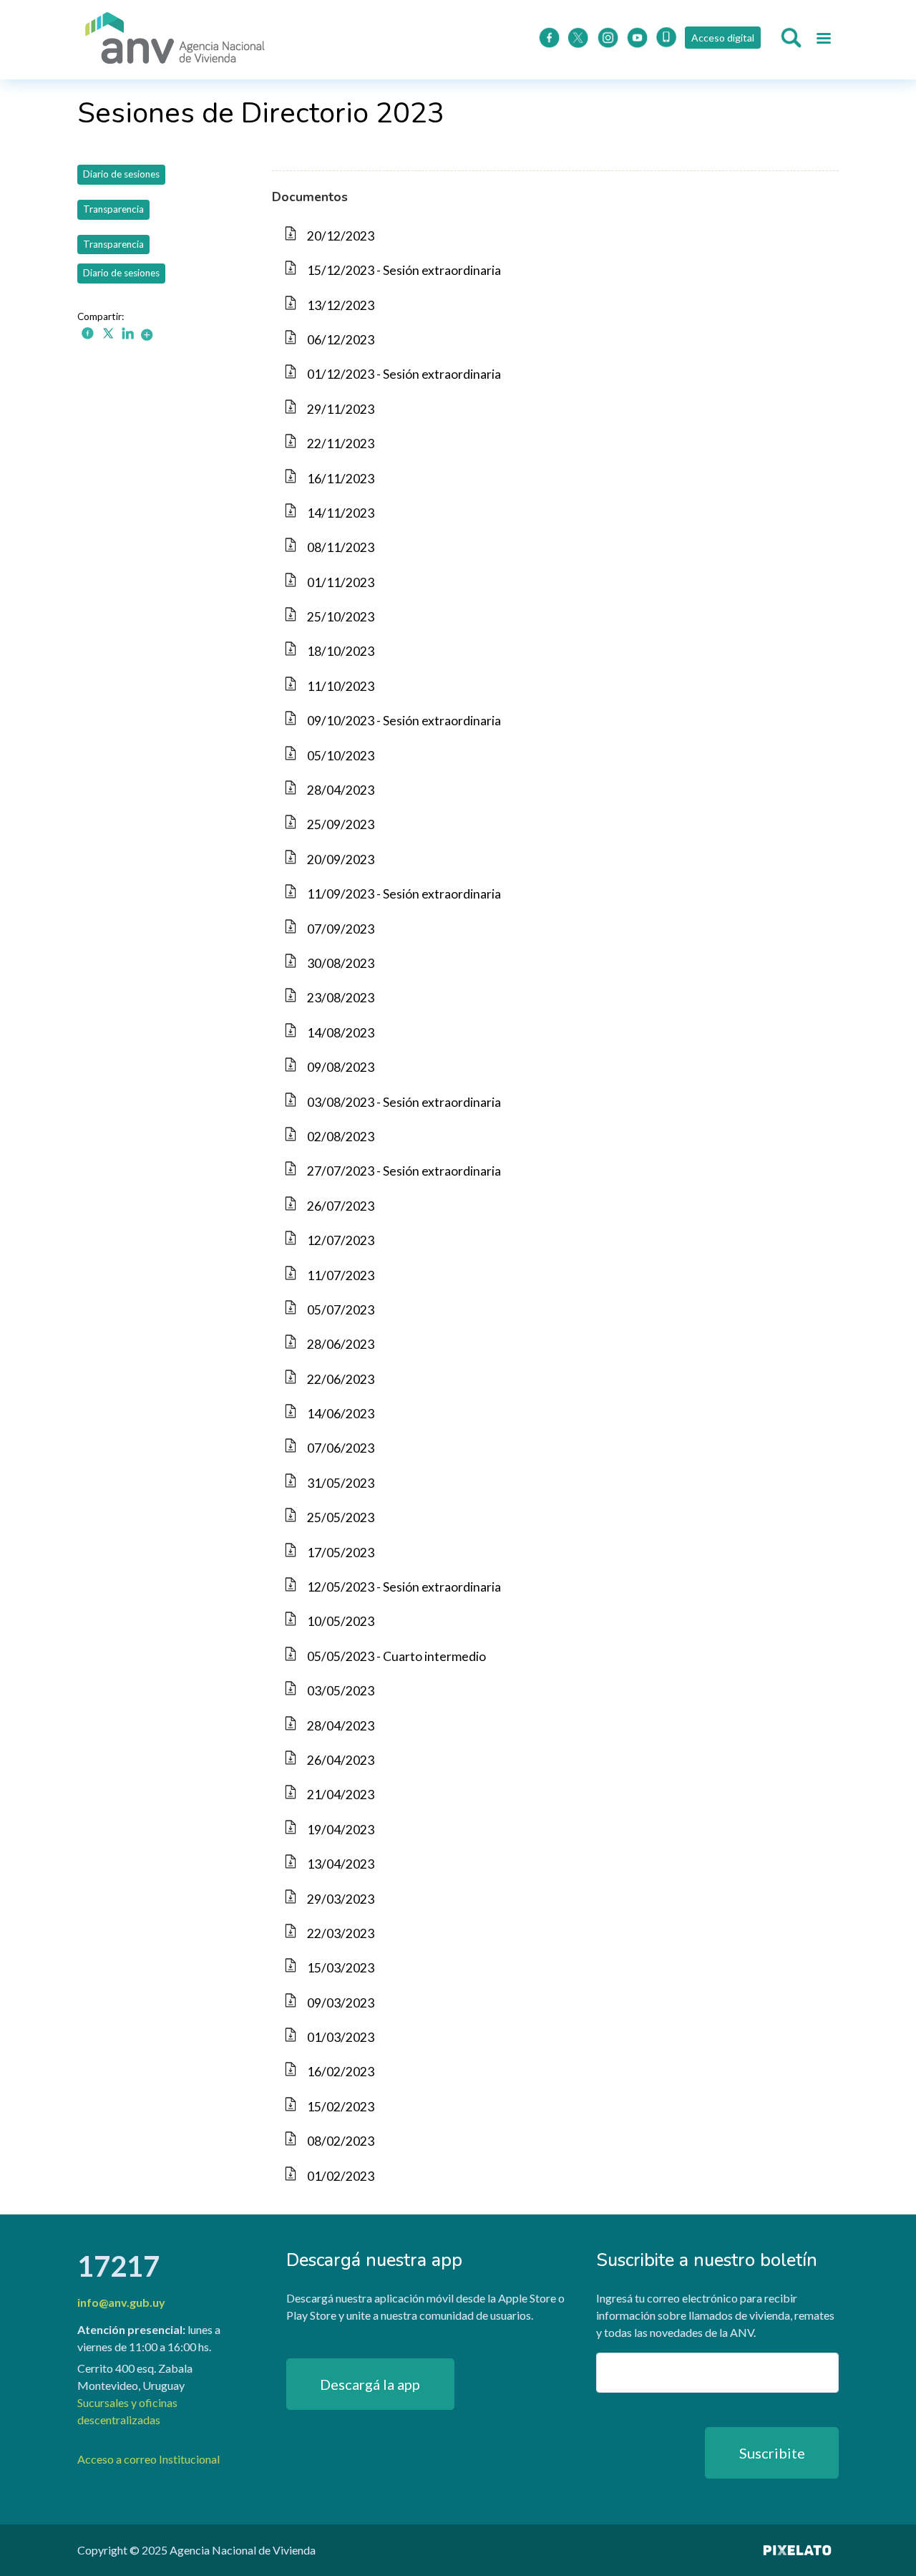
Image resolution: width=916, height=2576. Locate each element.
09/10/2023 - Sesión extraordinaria (404, 721)
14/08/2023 (341, 1033)
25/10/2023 (341, 617)
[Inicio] (175, 40)
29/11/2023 (341, 409)
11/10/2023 (341, 686)
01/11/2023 (341, 582)
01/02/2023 (341, 2176)
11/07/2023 (341, 1275)
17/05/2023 (341, 1553)
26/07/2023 (341, 1206)
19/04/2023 (341, 1830)
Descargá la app (370, 2384)
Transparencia (113, 209)
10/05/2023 (341, 1621)
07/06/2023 (341, 1448)
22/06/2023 (341, 1379)
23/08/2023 (341, 998)
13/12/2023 (341, 305)
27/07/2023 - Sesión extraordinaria (404, 1171)
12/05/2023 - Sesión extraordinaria (404, 1587)
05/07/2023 (341, 1310)
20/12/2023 (341, 236)
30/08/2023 (341, 963)
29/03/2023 (341, 1899)
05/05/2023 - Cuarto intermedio (396, 1656)
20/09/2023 (341, 860)
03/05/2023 (341, 1691)
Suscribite (772, 2453)
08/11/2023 (341, 547)
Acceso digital (723, 38)
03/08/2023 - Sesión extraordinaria (404, 1102)
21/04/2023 (341, 1795)
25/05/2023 (341, 1517)
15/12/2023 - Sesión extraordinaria (404, 270)
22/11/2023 (341, 444)
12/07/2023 (341, 1240)
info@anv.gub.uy (121, 2302)
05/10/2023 (341, 756)
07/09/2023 (341, 929)
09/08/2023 (341, 1067)
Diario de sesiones (121, 174)
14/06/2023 (341, 1414)
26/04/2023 (341, 1760)
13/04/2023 (341, 1864)
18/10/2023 (341, 651)
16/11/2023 (341, 479)
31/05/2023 (341, 1483)
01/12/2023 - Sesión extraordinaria (404, 374)
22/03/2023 (341, 1933)
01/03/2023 (341, 2037)
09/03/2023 (341, 2003)
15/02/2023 (341, 2107)
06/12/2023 (341, 340)
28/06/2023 (341, 1344)
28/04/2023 (341, 790)
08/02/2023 (341, 2141)
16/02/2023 (341, 2072)
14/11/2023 (341, 513)
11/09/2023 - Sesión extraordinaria (404, 894)
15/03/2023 (341, 1968)
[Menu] (823, 40)
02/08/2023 (341, 1137)
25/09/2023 (341, 824)
